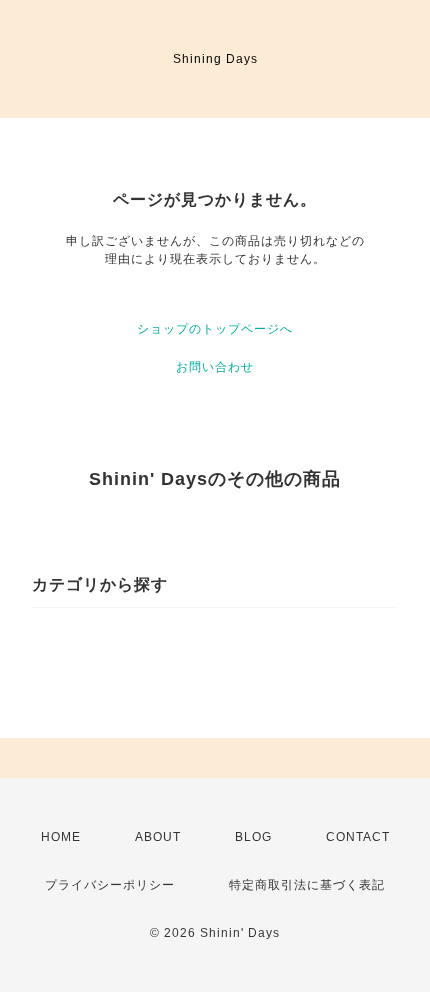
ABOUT (158, 837)
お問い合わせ (215, 367)
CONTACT (358, 837)
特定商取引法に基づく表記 (307, 885)
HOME (61, 837)
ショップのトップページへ (215, 329)
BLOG (253, 837)
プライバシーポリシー (110, 885)
